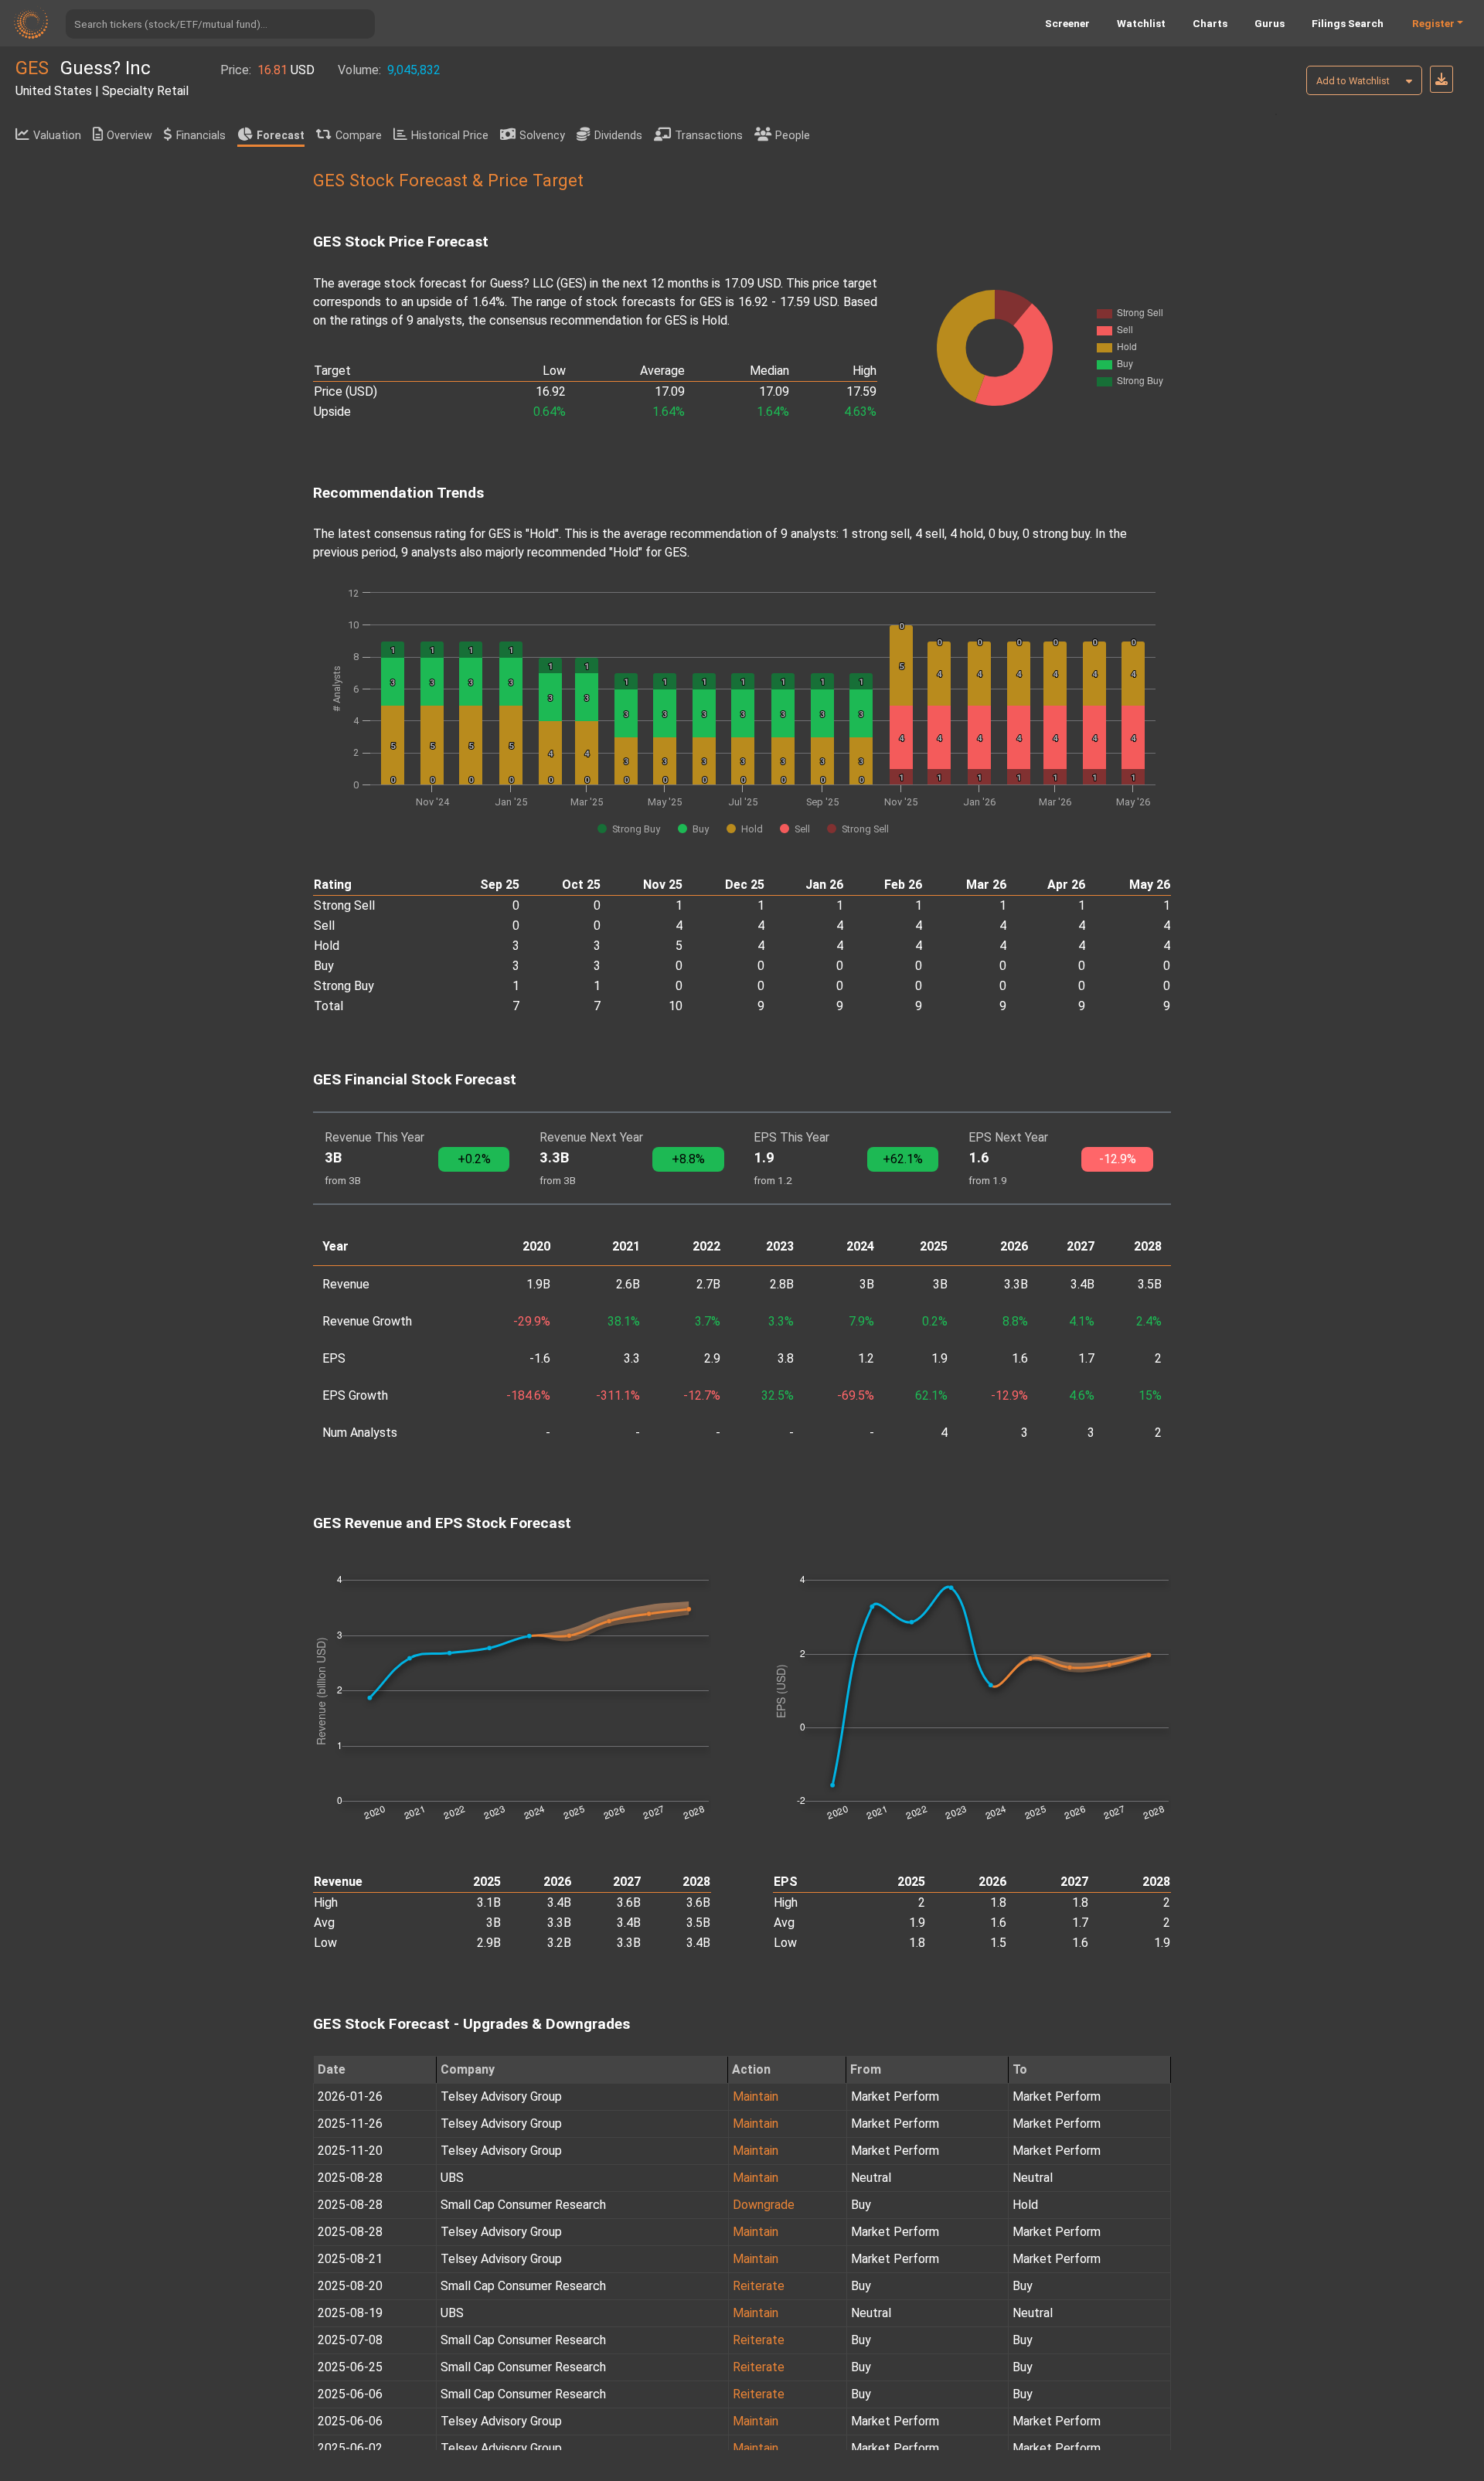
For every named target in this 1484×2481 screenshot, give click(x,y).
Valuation (57, 136)
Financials (201, 136)
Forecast (281, 136)
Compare (359, 136)
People (793, 136)
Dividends (618, 136)
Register (1433, 23)
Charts (1210, 23)
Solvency (542, 136)
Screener (1067, 23)
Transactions (709, 136)
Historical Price (450, 136)
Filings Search (1348, 23)
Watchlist (1141, 23)
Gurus (1270, 23)
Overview (129, 136)
